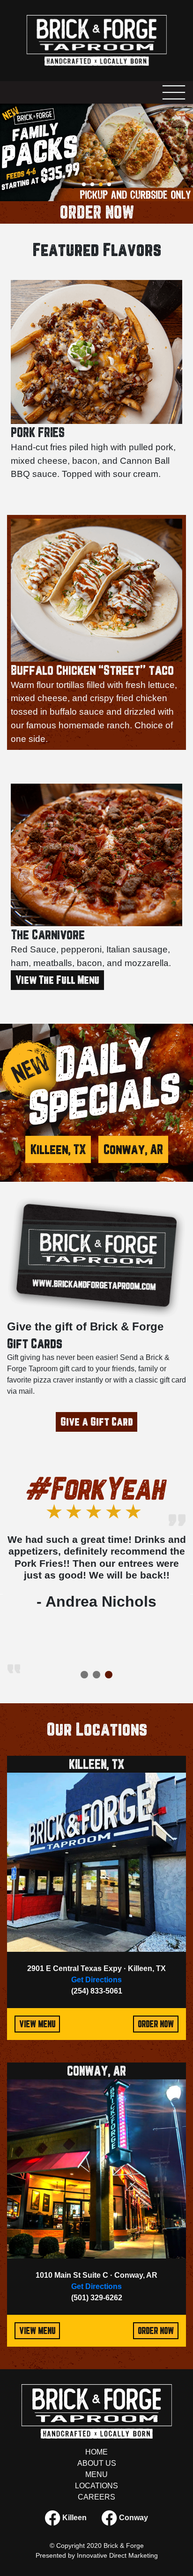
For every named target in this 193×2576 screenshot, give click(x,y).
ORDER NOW (96, 212)
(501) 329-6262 (97, 2298)
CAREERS (96, 2497)
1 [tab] (87, 187)
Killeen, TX (58, 1149)
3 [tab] (104, 187)
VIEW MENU (37, 2024)
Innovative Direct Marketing (117, 2555)
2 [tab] (95, 187)
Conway (133, 2517)
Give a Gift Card (96, 1422)
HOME (96, 2452)
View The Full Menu (57, 980)
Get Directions (96, 1980)
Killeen (74, 2517)
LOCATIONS (96, 2486)
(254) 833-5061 (97, 1991)
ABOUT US (97, 2463)
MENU (96, 2474)
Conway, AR (133, 1149)
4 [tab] (112, 187)
